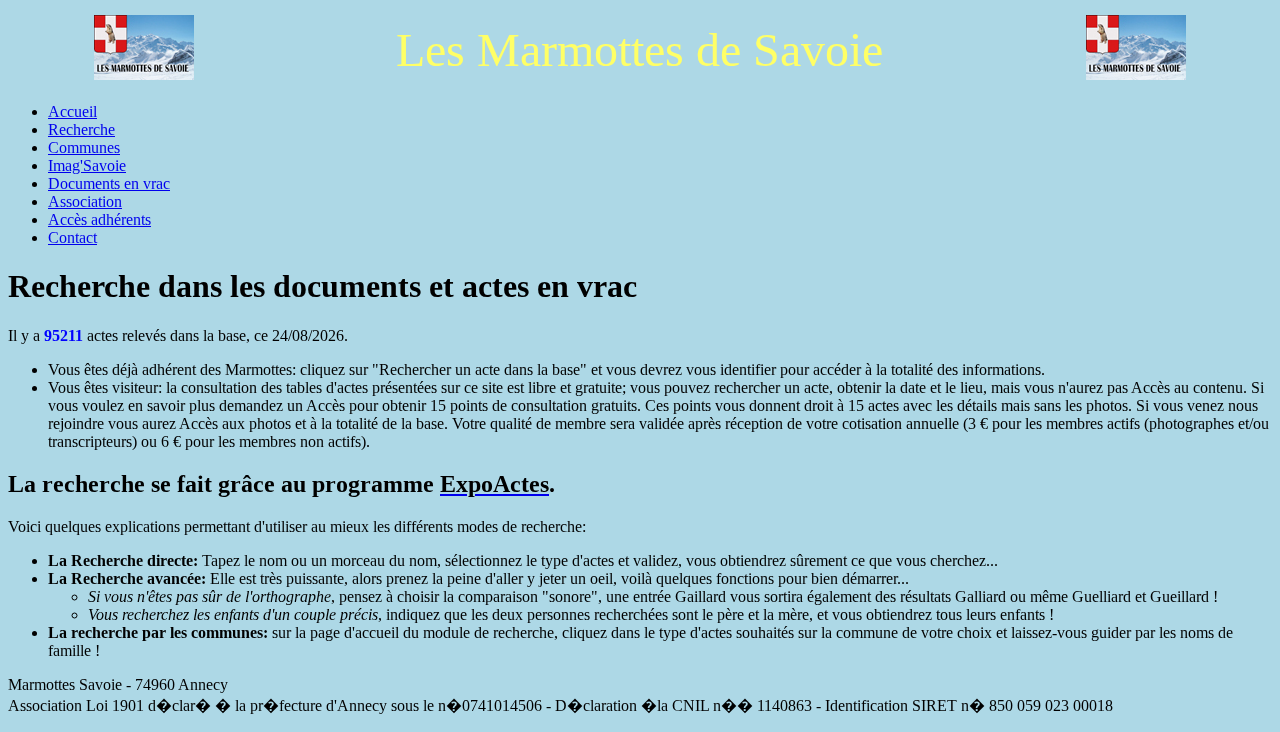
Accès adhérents (99, 219)
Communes (84, 147)
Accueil (72, 111)
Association (85, 201)
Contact (72, 237)
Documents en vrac (109, 183)
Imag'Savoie (87, 165)
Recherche (81, 129)
